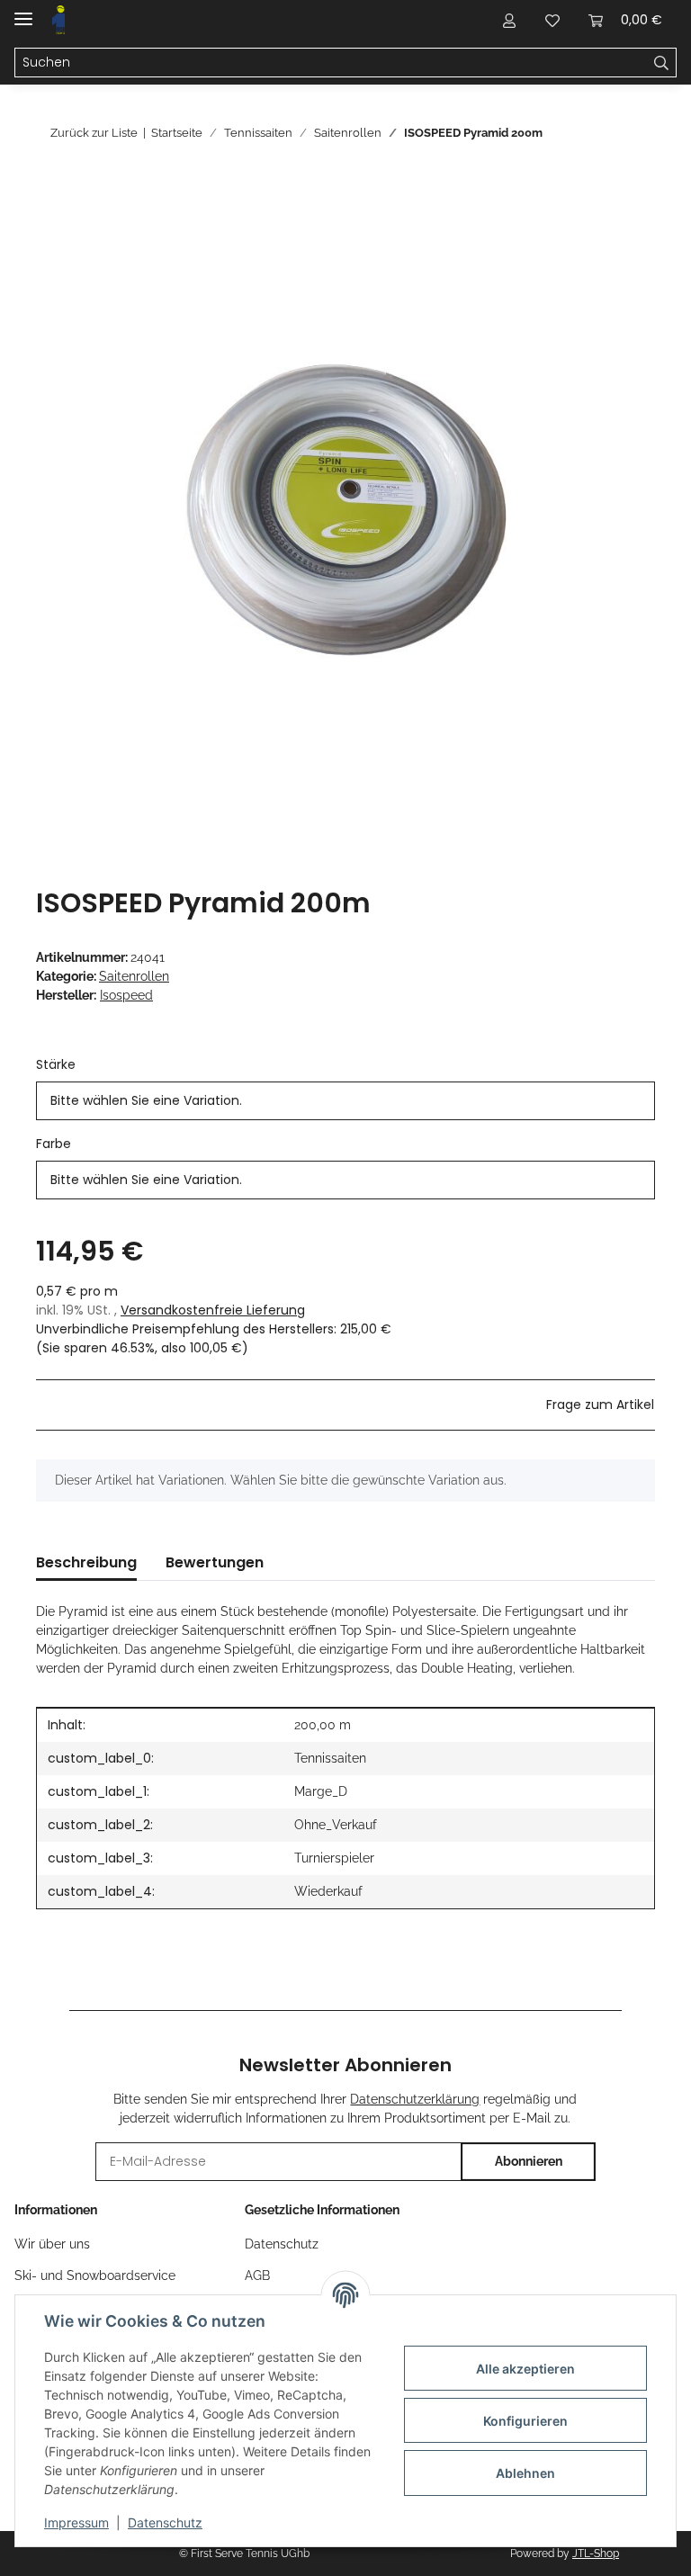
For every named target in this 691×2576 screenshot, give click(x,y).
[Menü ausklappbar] (23, 11)
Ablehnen (525, 2473)
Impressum (76, 2522)
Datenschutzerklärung (415, 2099)
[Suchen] (662, 63)
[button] (509, 20)
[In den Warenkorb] (50, 184)
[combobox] (345, 1101)
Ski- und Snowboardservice (95, 2275)
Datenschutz (165, 2522)
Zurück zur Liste (94, 133)
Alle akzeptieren (525, 2369)
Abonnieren (529, 2161)
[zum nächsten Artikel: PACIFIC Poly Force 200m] (636, 133)
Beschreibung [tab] (86, 1562)
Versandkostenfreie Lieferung (213, 1310)
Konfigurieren (525, 2421)
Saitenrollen (134, 976)
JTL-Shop (596, 2554)
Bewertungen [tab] (215, 1562)
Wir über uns (52, 2244)
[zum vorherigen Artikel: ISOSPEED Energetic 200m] (597, 133)
